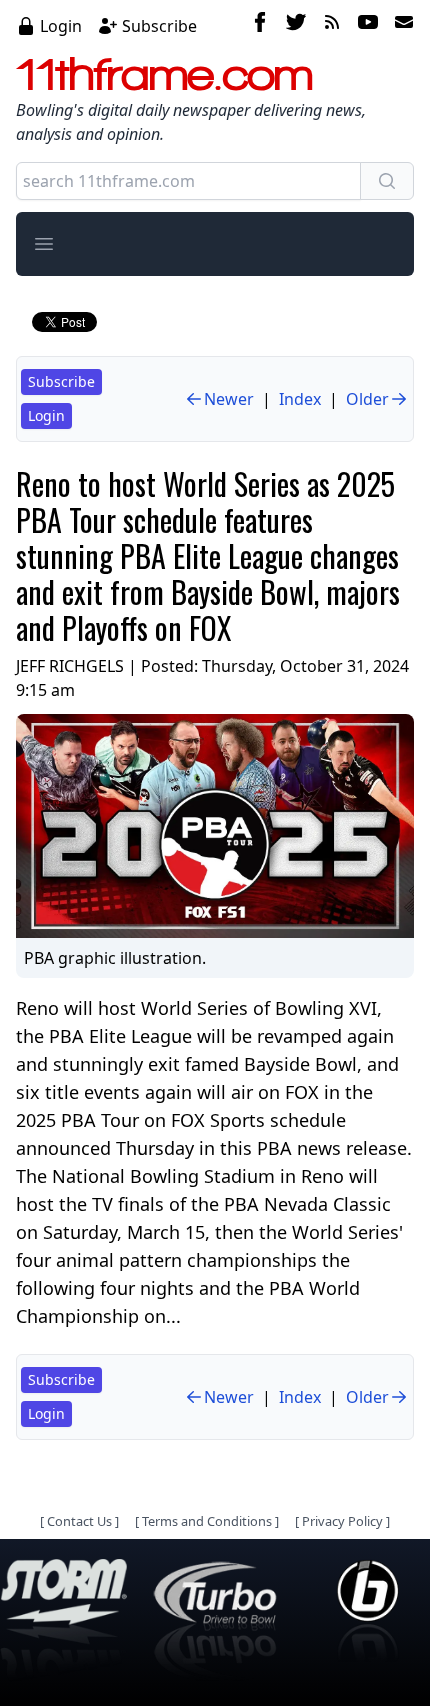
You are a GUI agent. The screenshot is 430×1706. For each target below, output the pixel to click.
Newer (229, 399)
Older (367, 399)
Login (61, 26)
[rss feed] (332, 25)
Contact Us (79, 1521)
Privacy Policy (342, 1521)
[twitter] (296, 25)
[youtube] (368, 25)
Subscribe (159, 26)
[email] (400, 25)
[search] (387, 181)
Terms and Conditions (207, 1521)
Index (300, 399)
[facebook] (260, 25)
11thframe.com (164, 74)
